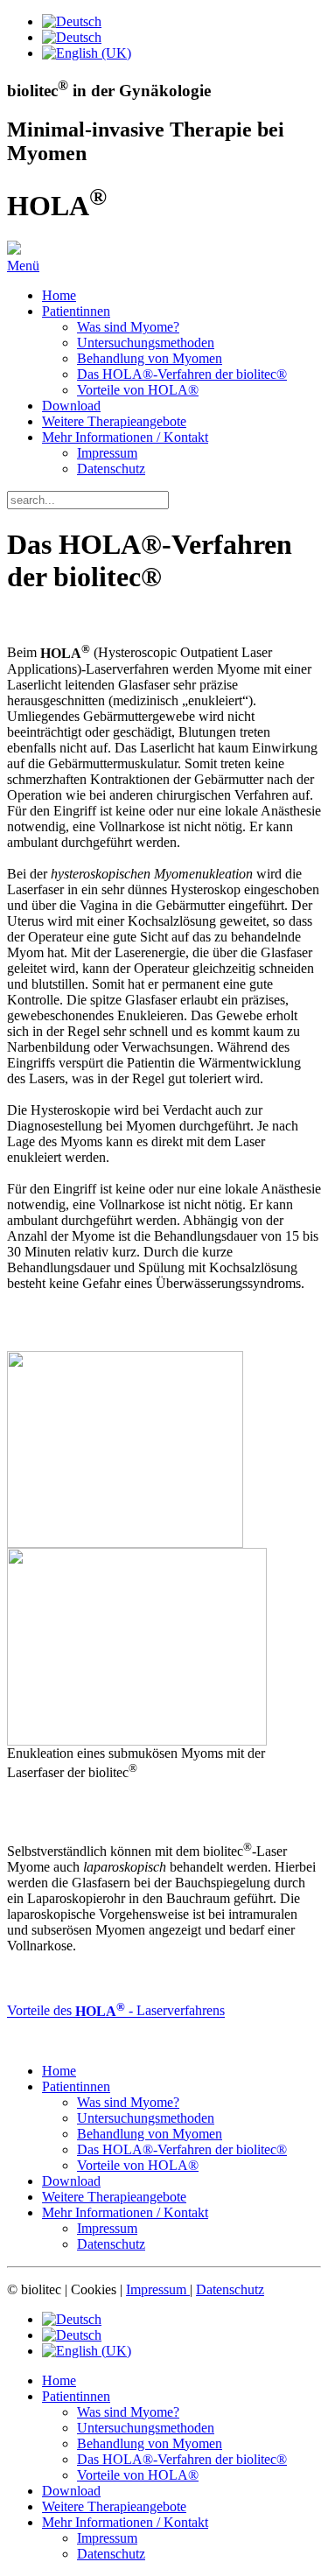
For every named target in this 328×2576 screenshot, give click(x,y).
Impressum (107, 453)
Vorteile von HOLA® (138, 390)
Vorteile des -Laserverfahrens (116, 2011)
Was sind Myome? (128, 327)
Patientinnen (76, 311)
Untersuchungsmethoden (146, 343)
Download (71, 406)
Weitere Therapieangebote (114, 421)
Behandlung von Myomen (150, 358)
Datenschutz (111, 469)
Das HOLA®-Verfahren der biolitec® (182, 374)
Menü (23, 266)
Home (59, 295)
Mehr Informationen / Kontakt (125, 437)
